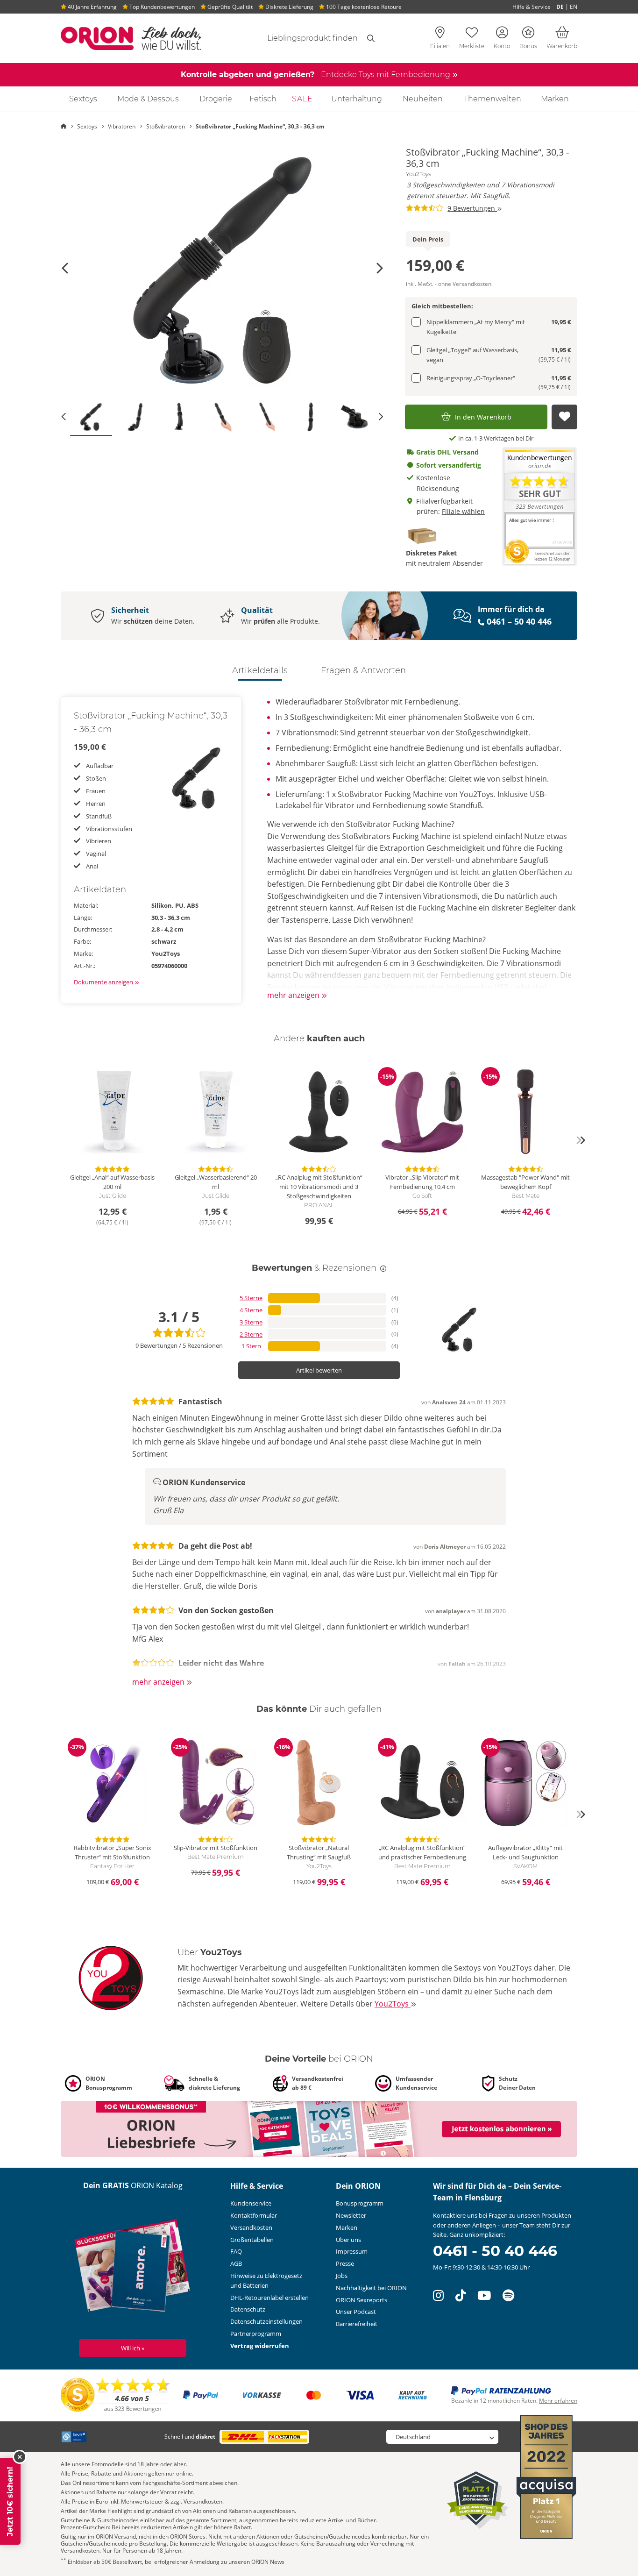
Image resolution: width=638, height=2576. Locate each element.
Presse (345, 2263)
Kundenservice (251, 2203)
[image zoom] (222, 268)
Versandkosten (251, 2227)
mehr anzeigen (294, 995)
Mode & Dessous (148, 99)
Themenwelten (493, 99)
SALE (302, 99)
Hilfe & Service (532, 7)
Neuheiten (423, 99)
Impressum (352, 2251)
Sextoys (83, 99)
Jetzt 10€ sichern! (10, 2501)
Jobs (342, 2276)
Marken (555, 99)
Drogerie (216, 99)
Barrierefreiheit (357, 2324)
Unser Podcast (356, 2312)
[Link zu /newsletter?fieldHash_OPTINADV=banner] (319, 2128)
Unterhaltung (357, 99)
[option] (222, 268)
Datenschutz (248, 2309)
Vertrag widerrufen (260, 2346)
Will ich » (133, 2348)
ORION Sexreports (362, 2300)
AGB (236, 2263)
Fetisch (263, 99)
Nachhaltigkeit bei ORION (371, 2288)
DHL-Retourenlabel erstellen (269, 2298)
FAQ (236, 2251)
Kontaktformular (254, 2215)
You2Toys (418, 174)
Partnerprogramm (256, 2334)
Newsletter (351, 2215)
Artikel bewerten (319, 1370)
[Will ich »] (133, 2268)
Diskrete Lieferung (289, 7)
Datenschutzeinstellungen (266, 2321)
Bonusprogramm (360, 2203)
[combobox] (301, 38)
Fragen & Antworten (363, 670)
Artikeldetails (260, 670)
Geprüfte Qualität (229, 7)
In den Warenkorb (483, 417)
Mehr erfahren (558, 2401)
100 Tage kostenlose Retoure (363, 7)
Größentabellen (252, 2240)
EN (574, 7)
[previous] (57, 1140)
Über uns (348, 2240)
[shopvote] (116, 2395)
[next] (581, 1140)
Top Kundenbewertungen (161, 7)
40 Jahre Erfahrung (92, 7)
